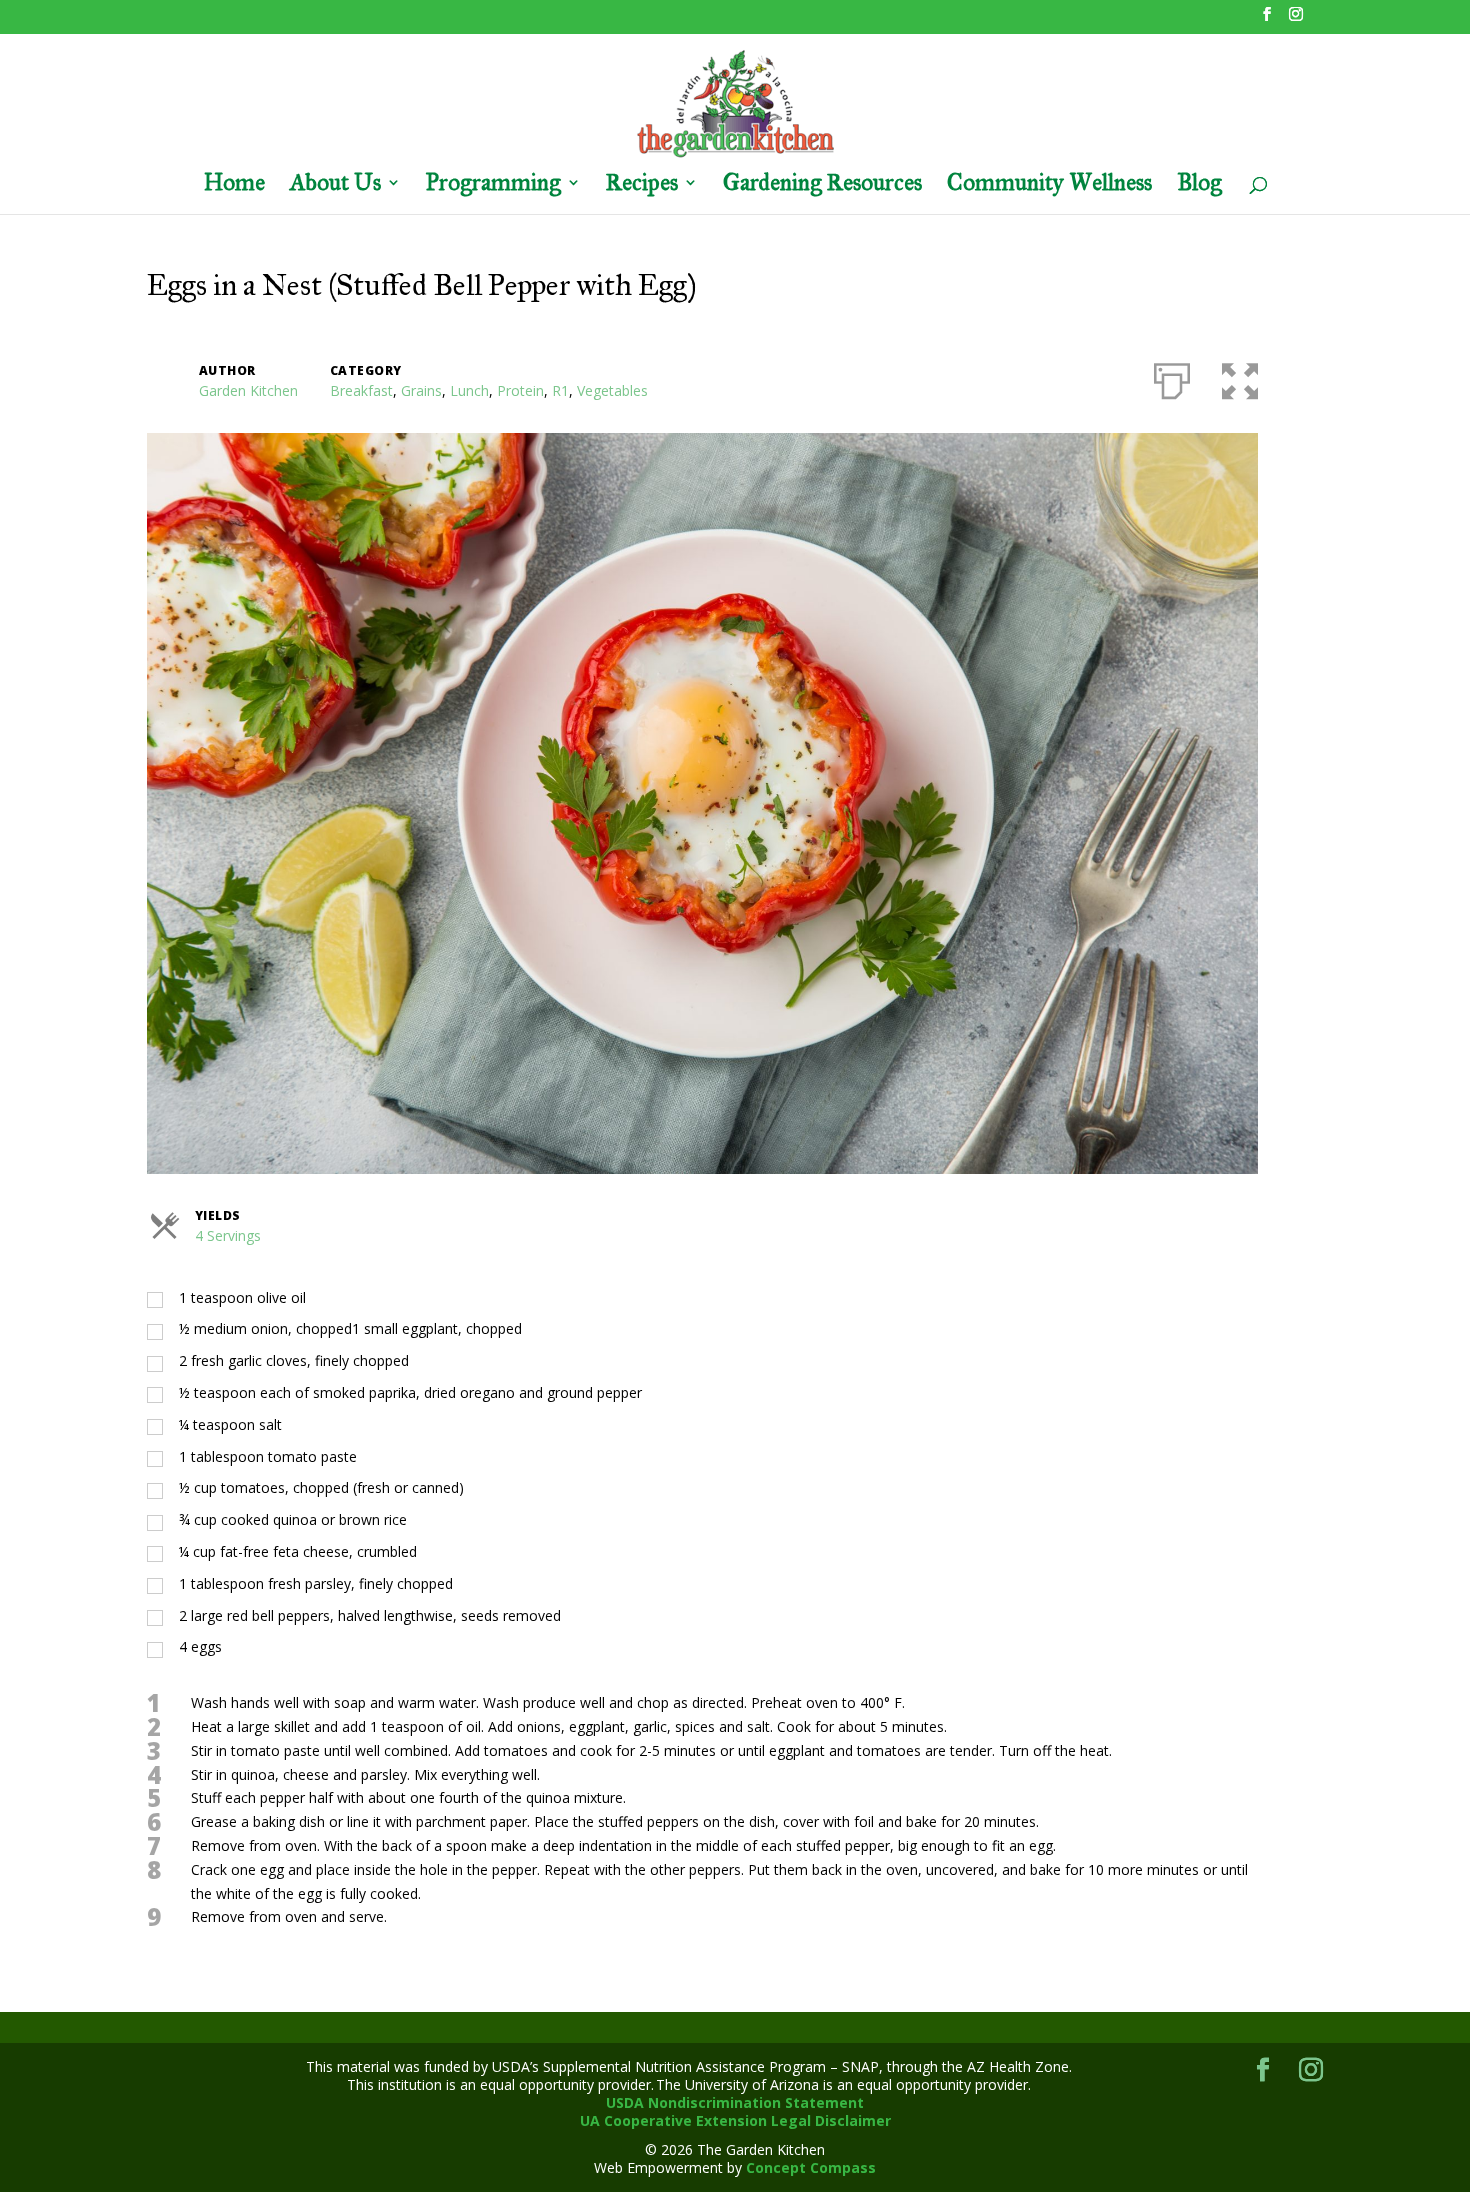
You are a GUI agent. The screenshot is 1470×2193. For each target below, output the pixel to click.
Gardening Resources (822, 185)
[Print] (1172, 377)
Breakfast (361, 390)
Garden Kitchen (248, 390)
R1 (560, 390)
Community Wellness (1049, 185)
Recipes (642, 185)
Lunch (469, 390)
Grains (421, 390)
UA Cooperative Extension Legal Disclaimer (735, 2120)
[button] (1240, 377)
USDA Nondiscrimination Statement (735, 2102)
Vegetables (612, 390)
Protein (520, 390)
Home (234, 185)
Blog (1199, 185)
